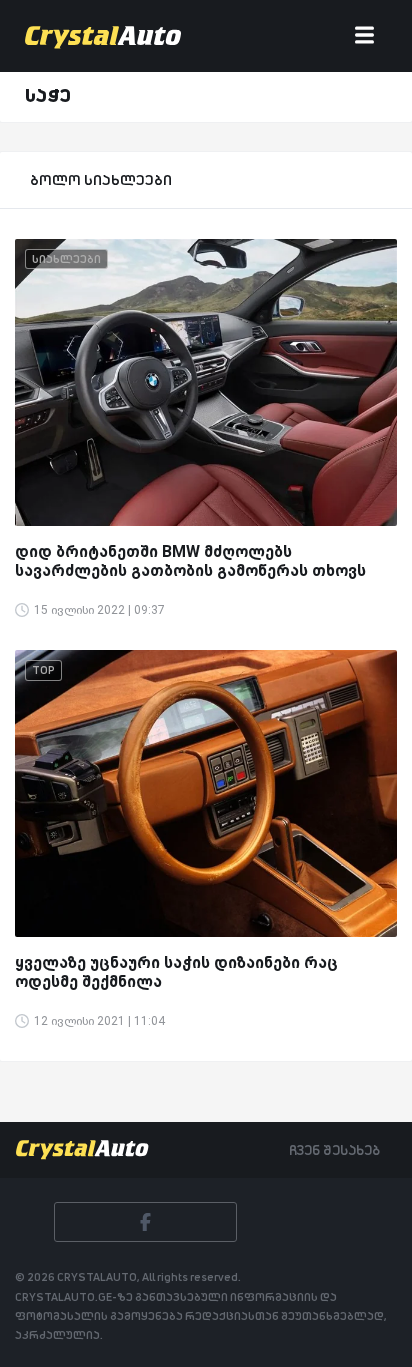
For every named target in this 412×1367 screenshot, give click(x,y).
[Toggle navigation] (364, 36)
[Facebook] (145, 1222)
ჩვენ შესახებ (334, 1150)
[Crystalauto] (107, 36)
